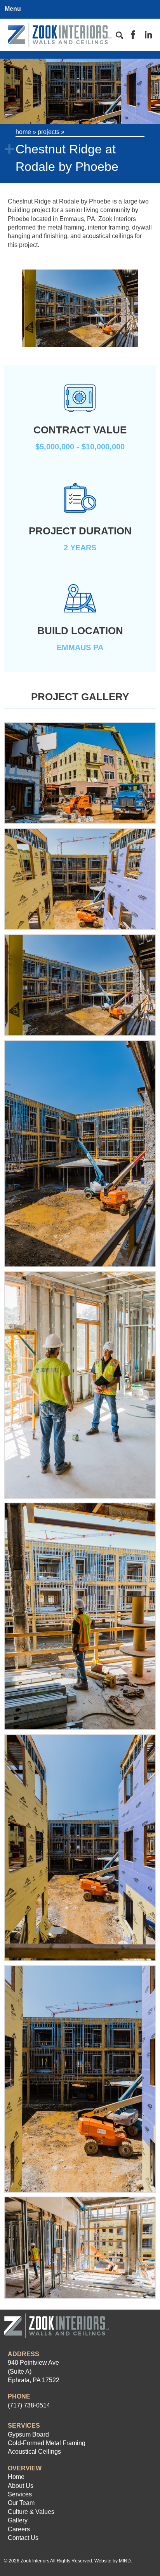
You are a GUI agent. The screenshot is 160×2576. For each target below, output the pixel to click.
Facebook (133, 35)
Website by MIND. (113, 2561)
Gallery (18, 2520)
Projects (49, 132)
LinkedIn (148, 35)
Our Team (21, 2503)
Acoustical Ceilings (34, 2452)
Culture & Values (31, 2512)
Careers (19, 2529)
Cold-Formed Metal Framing (47, 2443)
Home (23, 132)
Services (20, 2494)
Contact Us (23, 2538)
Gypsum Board (28, 2434)
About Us (21, 2486)
